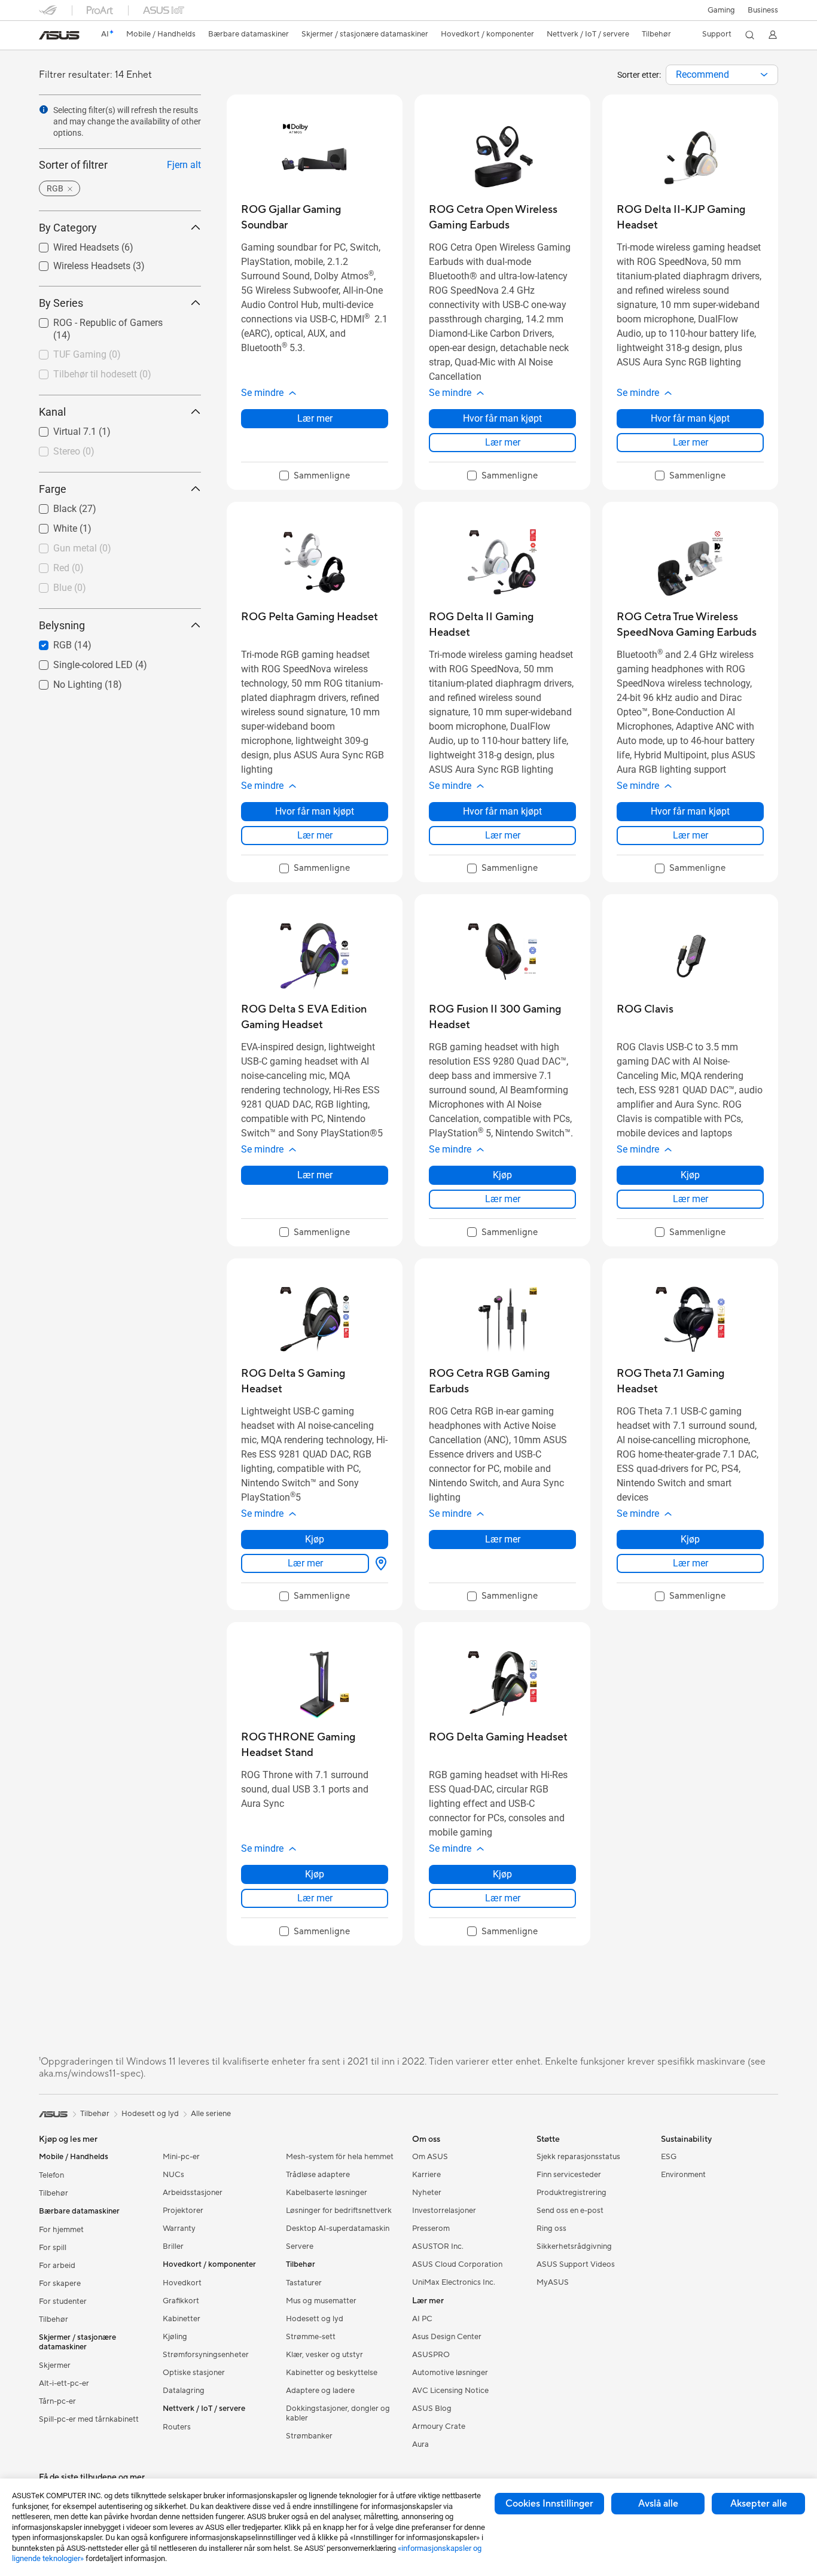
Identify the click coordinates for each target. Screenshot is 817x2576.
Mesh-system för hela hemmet (340, 2157)
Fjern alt (184, 165)
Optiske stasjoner (194, 2373)
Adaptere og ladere (320, 2391)
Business (763, 10)
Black (51, 506)
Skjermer (55, 2365)
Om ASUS (430, 2157)
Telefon (51, 2175)
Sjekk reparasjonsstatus (578, 2157)
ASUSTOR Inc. (438, 2246)
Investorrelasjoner (444, 2211)
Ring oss (551, 2229)
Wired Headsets (72, 244)
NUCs (173, 2175)
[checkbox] (315, 476)
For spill (53, 2248)
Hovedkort (182, 2283)
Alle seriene (211, 2114)
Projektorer (183, 2211)
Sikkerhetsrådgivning (574, 2246)
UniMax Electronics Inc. (454, 2282)
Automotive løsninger (450, 2373)
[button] (721, 10)
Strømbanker (309, 2436)
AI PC (422, 2319)
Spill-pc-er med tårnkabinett (89, 2419)
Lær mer (315, 418)
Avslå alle (658, 2504)
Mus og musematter (321, 2301)
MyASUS (553, 2282)
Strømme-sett (311, 2337)
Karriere (426, 2175)
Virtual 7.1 (60, 429)
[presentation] (764, 75)
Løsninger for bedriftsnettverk (339, 2211)
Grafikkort (181, 2301)
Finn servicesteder (569, 2175)
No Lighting (63, 682)
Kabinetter (182, 2319)
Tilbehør (54, 2193)
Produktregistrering (571, 2193)
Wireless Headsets (77, 263)
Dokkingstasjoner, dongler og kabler (338, 2413)
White (51, 525)
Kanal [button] (52, 412)
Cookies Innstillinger (549, 2504)
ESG (669, 2157)
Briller (173, 2246)
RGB (48, 642)
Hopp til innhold (46, 37)
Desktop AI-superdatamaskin (338, 2229)
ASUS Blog (432, 2409)
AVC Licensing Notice (450, 2391)
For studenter (63, 2301)
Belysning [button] (62, 625)
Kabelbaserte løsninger (327, 2193)
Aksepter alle (759, 2504)
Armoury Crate (439, 2426)
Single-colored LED (79, 662)
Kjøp (502, 1175)
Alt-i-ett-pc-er (64, 2383)
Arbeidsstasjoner (193, 2193)
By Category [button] (68, 228)
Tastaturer (304, 2283)
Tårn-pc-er (57, 2401)
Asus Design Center (447, 2337)
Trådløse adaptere (318, 2175)
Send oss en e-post (570, 2211)
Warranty (179, 2229)
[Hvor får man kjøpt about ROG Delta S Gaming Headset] (379, 1563)
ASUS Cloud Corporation (457, 2264)
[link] (59, 35)
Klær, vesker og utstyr (324, 2355)
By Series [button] (61, 303)
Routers (177, 2427)
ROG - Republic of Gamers (94, 320)
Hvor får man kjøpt (502, 418)
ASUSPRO (431, 2355)
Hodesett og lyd (315, 2319)
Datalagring (184, 2391)
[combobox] (722, 75)
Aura (420, 2444)
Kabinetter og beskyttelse (332, 2373)
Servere (300, 2246)
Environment (683, 2175)
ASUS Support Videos (576, 2264)
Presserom (431, 2229)
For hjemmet (61, 2230)
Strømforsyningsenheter (206, 2355)
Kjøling (175, 2337)
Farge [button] (53, 489)
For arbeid (57, 2266)
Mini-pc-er (181, 2157)
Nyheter (427, 2193)
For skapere (60, 2284)
